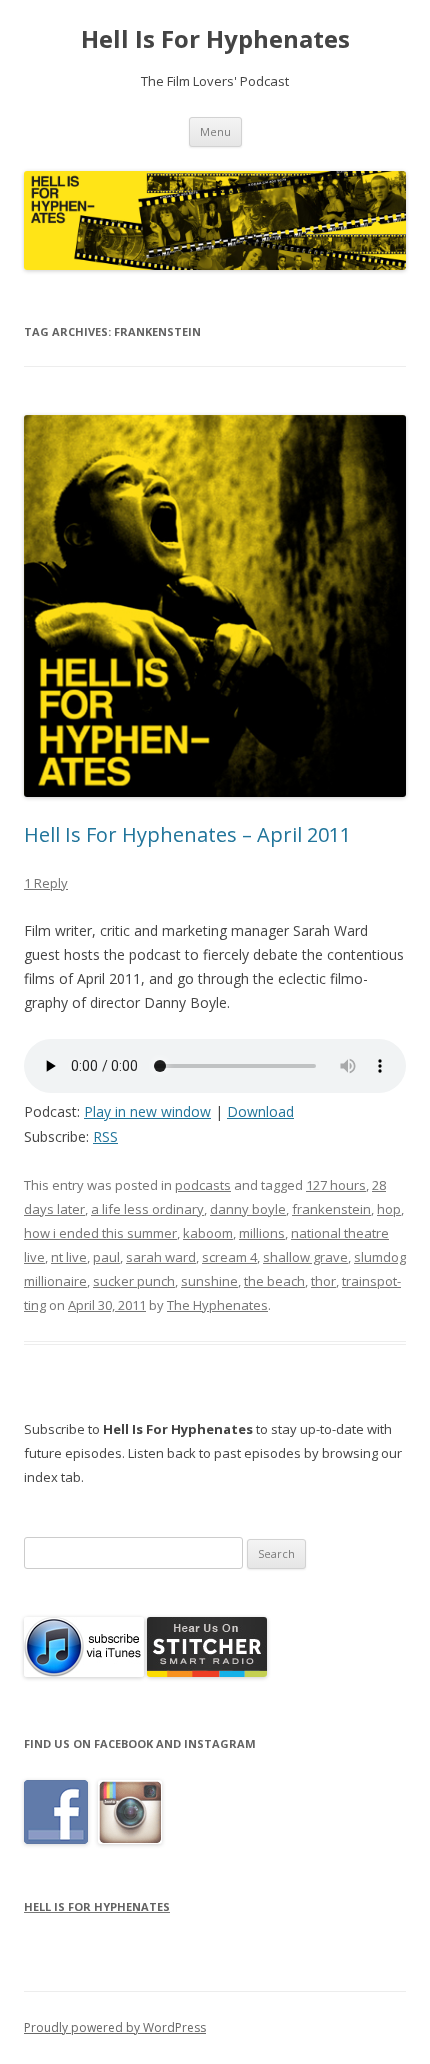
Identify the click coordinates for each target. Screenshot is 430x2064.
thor (323, 1281)
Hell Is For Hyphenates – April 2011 (187, 834)
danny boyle (248, 1209)
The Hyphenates (217, 1305)
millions (262, 1233)
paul (106, 1257)
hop (389, 1209)
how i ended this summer (100, 1233)
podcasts (203, 1185)
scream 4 (229, 1257)
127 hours (336, 1185)
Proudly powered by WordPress (115, 2027)
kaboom (208, 1233)
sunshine (209, 1281)
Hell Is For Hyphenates (215, 39)
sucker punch (134, 1281)
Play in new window (147, 1111)
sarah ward (161, 1257)
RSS (105, 1136)
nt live (69, 1257)
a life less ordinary (147, 1209)
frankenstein (331, 1209)
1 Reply (46, 883)
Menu (215, 131)
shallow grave (305, 1257)
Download (260, 1111)
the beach (274, 1281)
